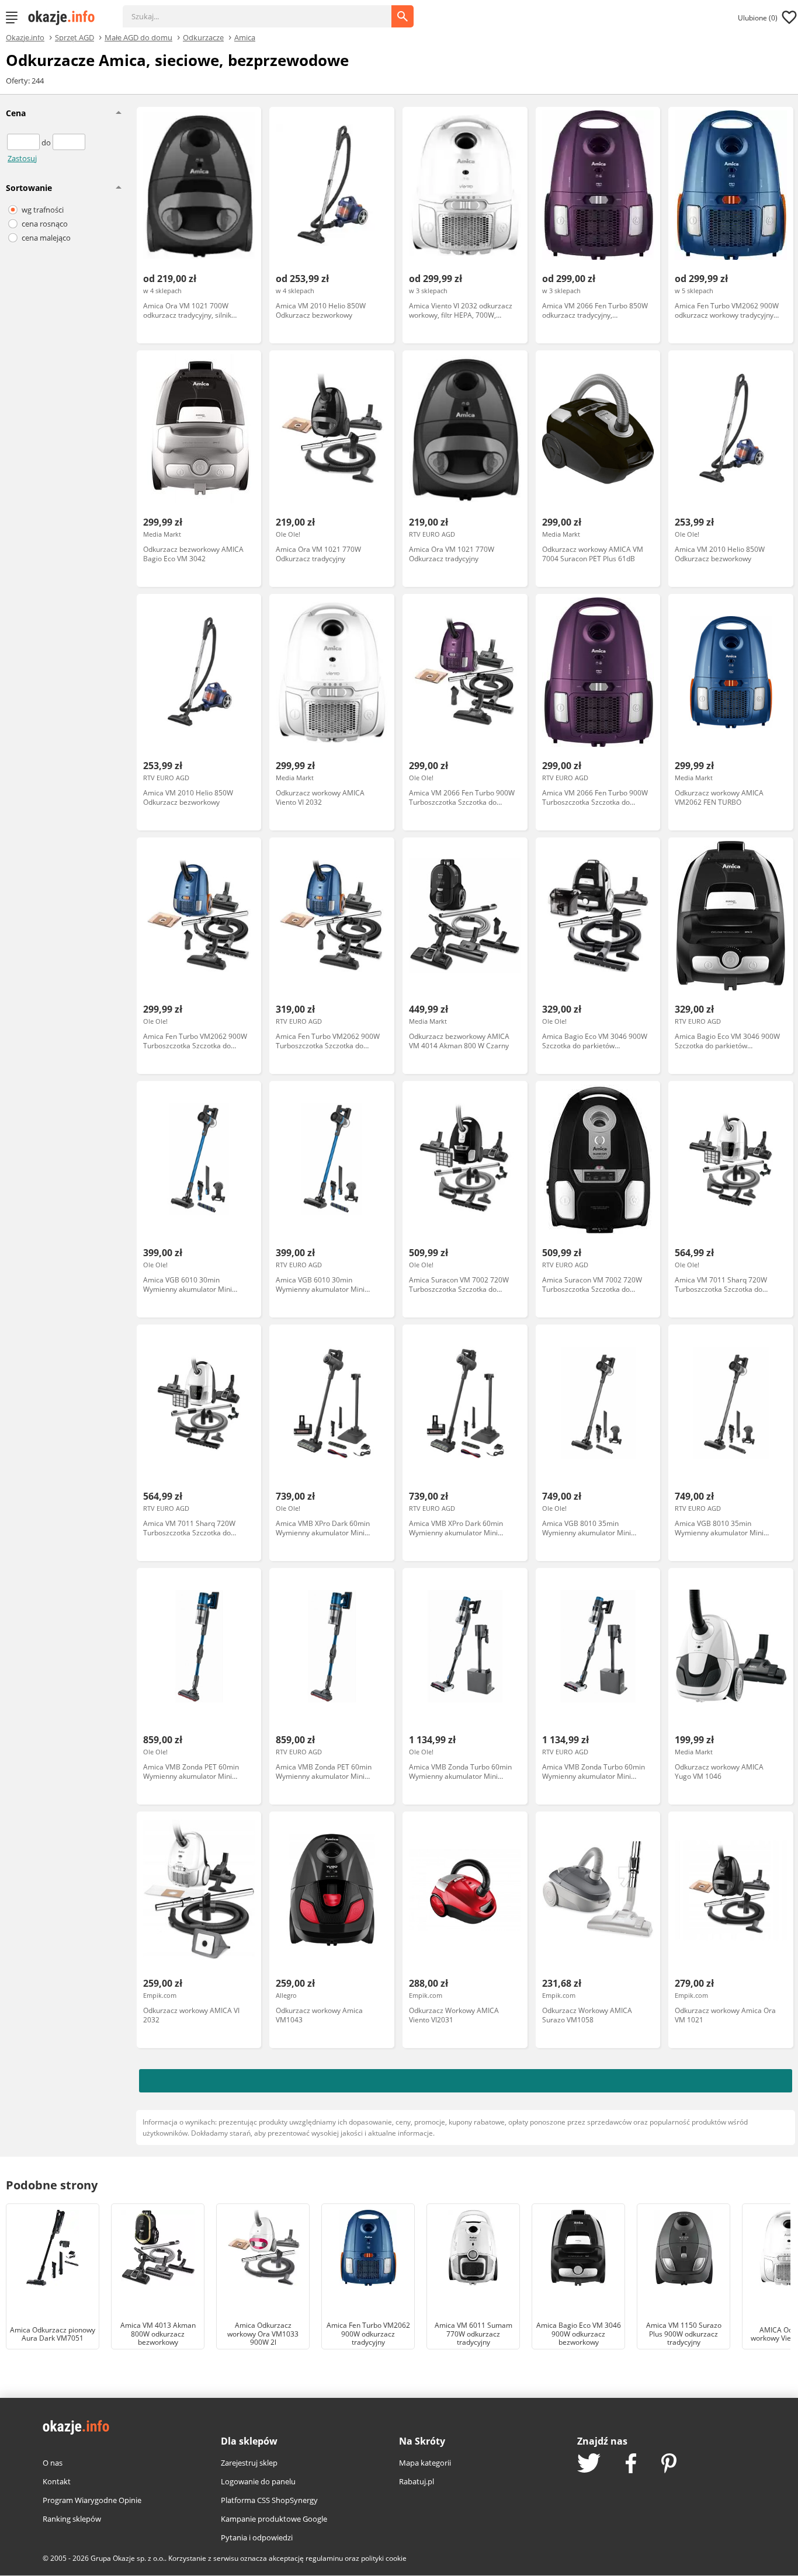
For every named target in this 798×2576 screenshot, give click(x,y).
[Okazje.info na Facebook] (631, 2464)
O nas (53, 2463)
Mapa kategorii (425, 2463)
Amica (245, 37)
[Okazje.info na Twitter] (589, 2464)
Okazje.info (25, 38)
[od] (24, 142)
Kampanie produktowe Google (274, 2519)
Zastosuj (22, 158)
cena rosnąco (45, 224)
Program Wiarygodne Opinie (92, 2500)
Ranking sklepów (72, 2519)
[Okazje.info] (65, 18)
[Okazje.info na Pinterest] (669, 2464)
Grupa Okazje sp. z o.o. (128, 2558)
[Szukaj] (266, 11)
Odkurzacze (203, 37)
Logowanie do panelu (258, 2481)
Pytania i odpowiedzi (257, 2537)
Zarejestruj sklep (249, 2463)
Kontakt (57, 2481)
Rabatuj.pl (417, 2481)
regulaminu (324, 2558)
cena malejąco (46, 238)
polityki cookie (384, 2558)
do (47, 142)
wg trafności (43, 210)
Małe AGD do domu (138, 37)
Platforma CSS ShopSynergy (269, 2500)
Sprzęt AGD (74, 37)
